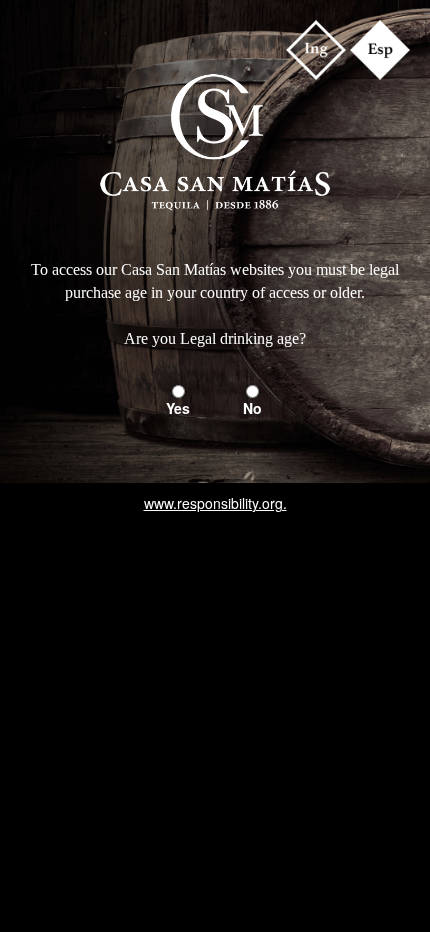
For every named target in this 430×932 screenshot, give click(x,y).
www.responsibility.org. (215, 503)
